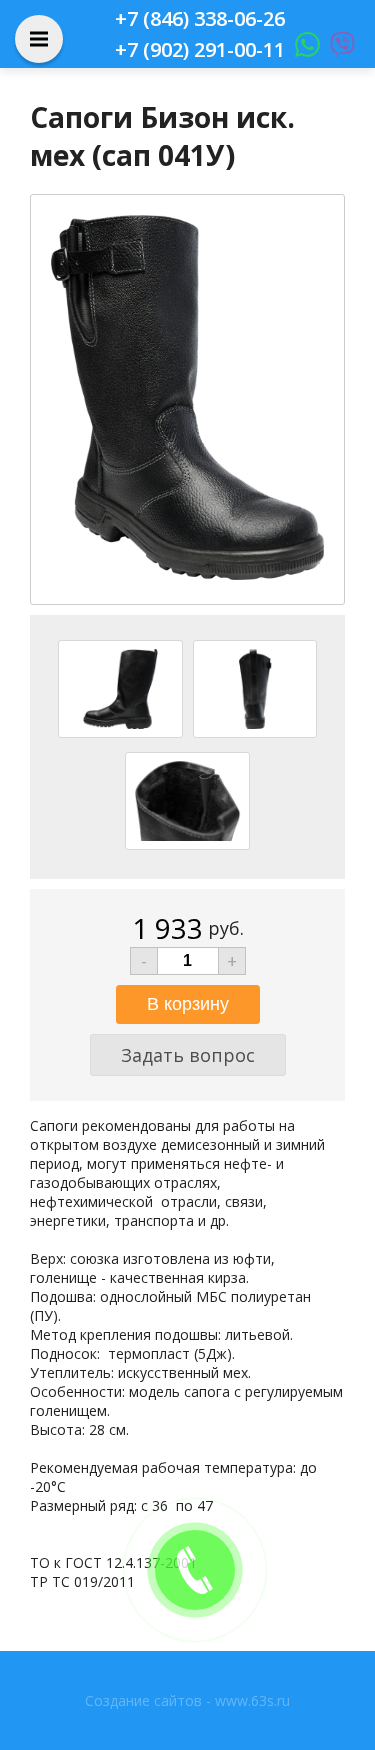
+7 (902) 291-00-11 (200, 49)
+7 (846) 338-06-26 (200, 18)
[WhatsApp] (302, 49)
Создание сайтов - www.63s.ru (187, 1700)
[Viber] (337, 49)
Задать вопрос (188, 1055)
